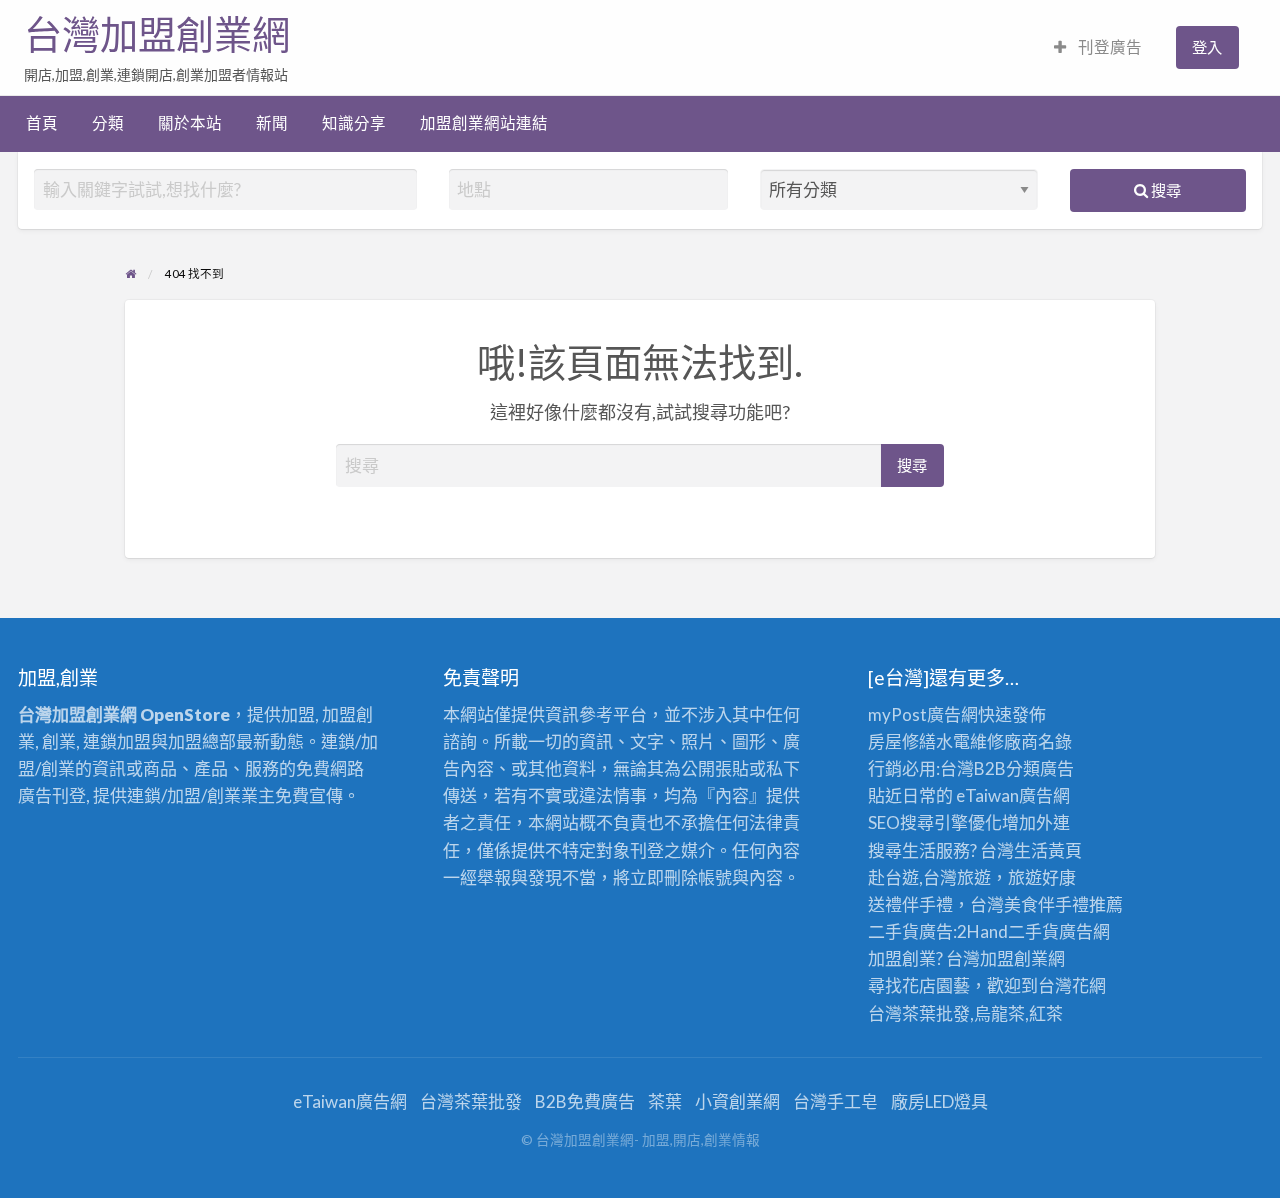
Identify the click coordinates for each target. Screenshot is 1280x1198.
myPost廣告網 (923, 714)
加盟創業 (1014, 958)
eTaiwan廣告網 (1013, 795)
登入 (1207, 47)
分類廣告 (1040, 768)
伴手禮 (1063, 904)
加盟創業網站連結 (484, 123)
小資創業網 (737, 1101)
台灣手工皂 (835, 1101)
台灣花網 (1072, 985)
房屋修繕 (902, 741)
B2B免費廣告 (585, 1101)
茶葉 (665, 1101)
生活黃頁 (1048, 850)
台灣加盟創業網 (157, 35)
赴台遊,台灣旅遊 (929, 877)
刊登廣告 (1108, 47)
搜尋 (1164, 190)
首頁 (42, 123)
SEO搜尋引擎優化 (935, 822)
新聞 (272, 123)
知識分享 (354, 123)
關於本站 (190, 123)
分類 (108, 123)
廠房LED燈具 (939, 1101)
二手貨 (1033, 931)
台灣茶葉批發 (919, 1013)
